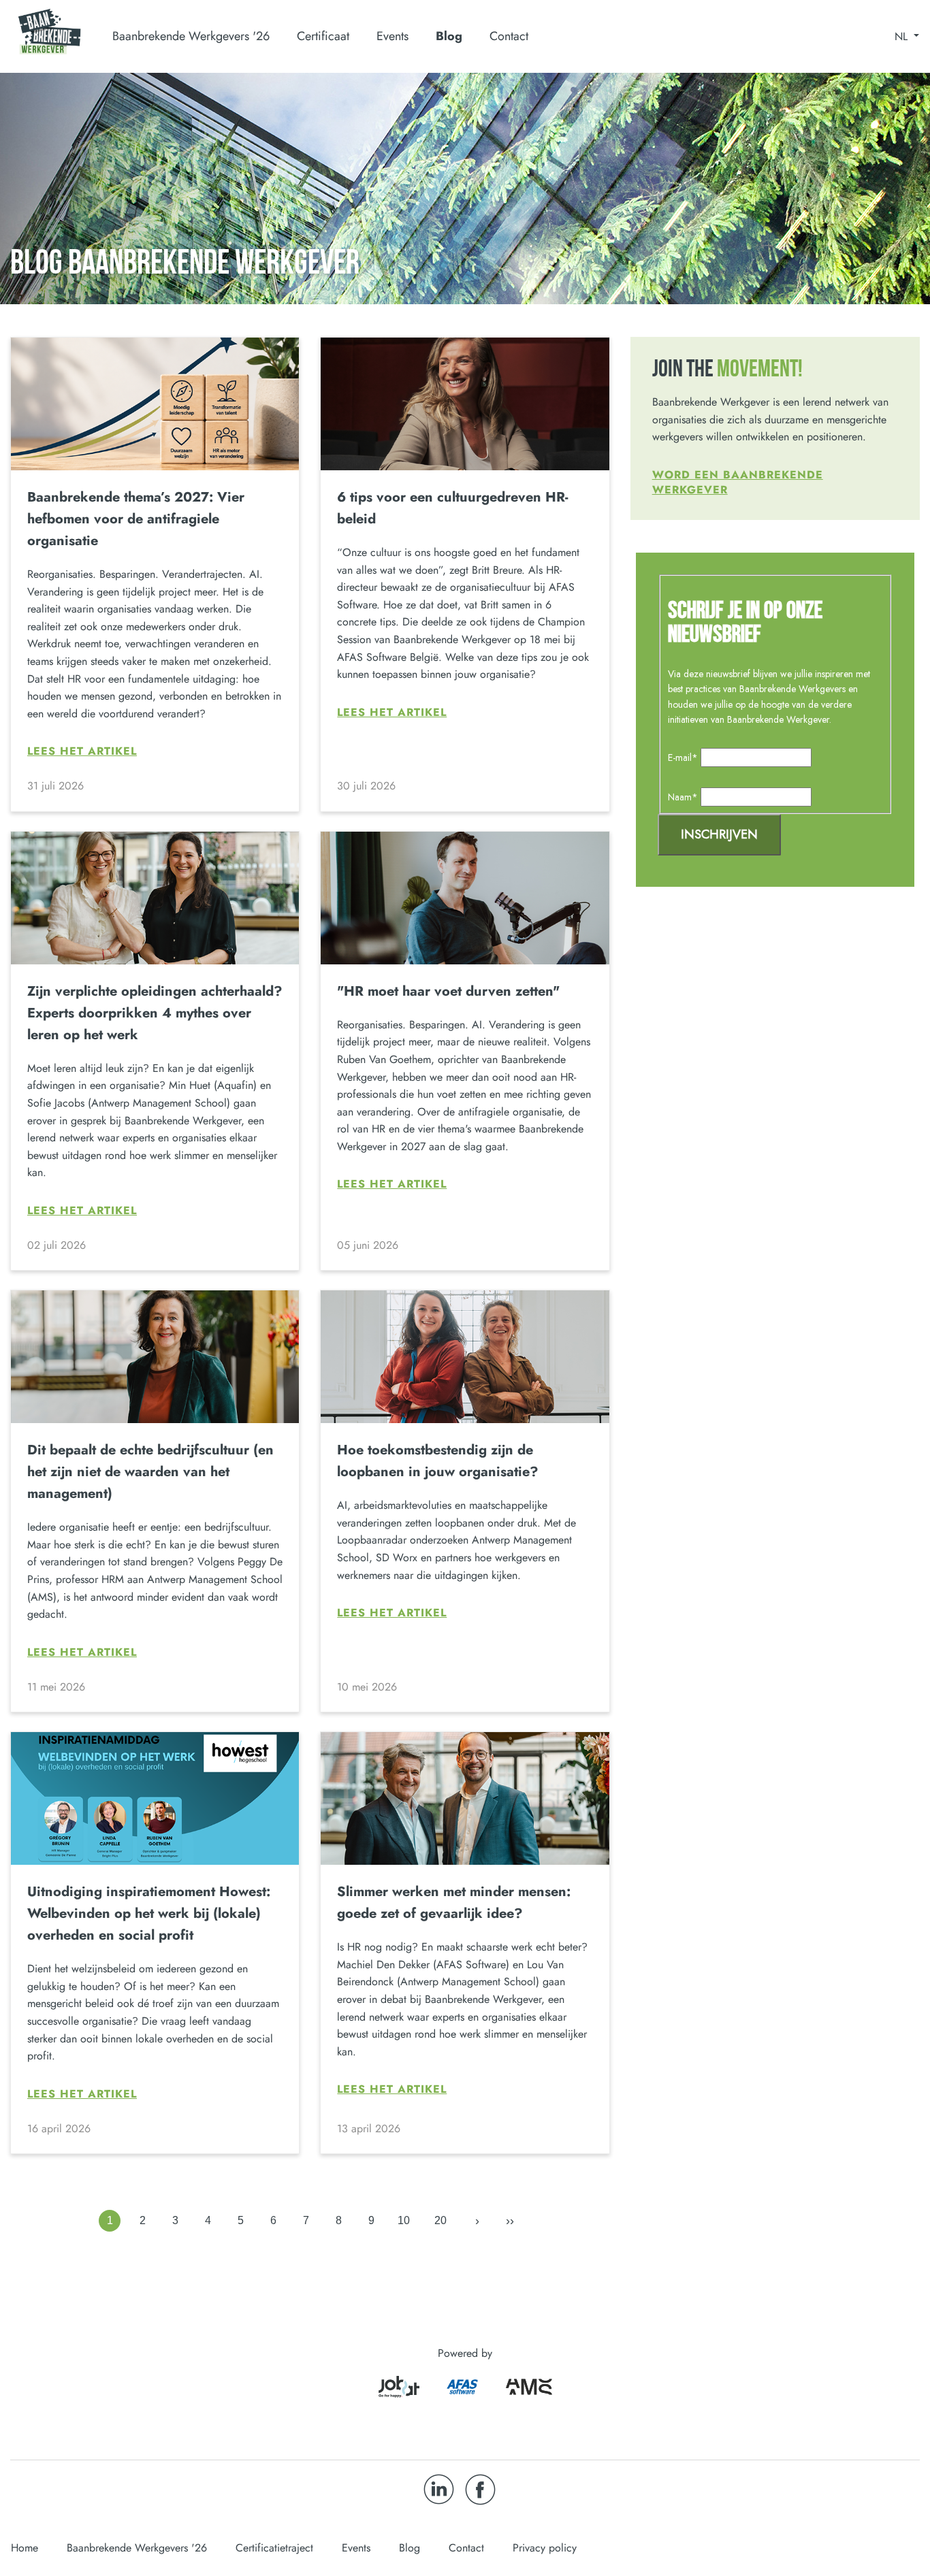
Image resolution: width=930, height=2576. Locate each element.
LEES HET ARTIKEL (82, 751)
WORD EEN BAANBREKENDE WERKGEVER (738, 482)
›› (510, 2221)
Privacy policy (545, 2548)
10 (404, 2220)
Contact (509, 36)
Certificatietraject (274, 2548)
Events (392, 36)
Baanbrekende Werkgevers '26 (137, 2548)
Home (25, 2548)
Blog (449, 36)
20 (440, 2220)
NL (903, 37)
